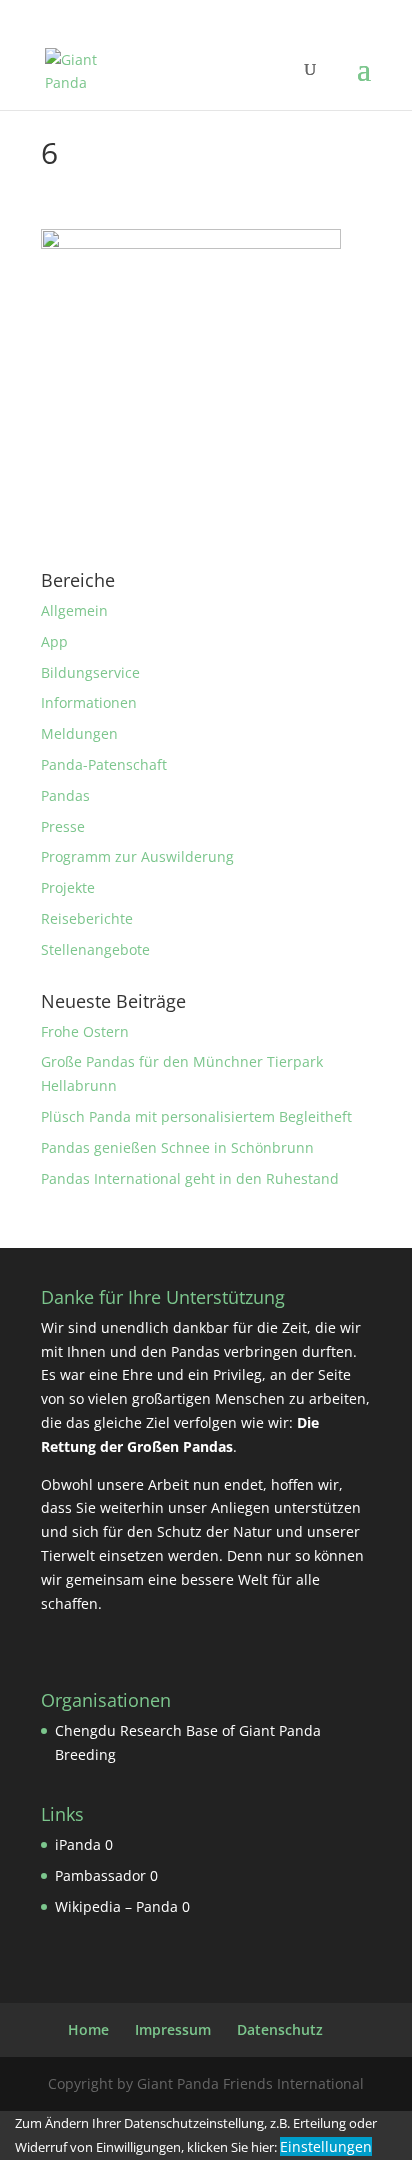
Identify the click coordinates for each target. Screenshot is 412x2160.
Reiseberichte (87, 918)
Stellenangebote (95, 949)
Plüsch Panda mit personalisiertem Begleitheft (196, 1116)
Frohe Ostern (85, 1031)
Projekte (68, 887)
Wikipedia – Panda (116, 1906)
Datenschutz (280, 2029)
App (54, 641)
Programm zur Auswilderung (137, 856)
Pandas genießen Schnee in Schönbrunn (177, 1147)
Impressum (173, 2029)
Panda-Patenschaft (104, 764)
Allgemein (74, 610)
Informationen (89, 702)
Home (88, 2029)
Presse (63, 826)
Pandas (65, 795)
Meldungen (79, 733)
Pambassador (100, 1875)
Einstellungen (326, 2146)
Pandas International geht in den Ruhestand (190, 1178)
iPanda (78, 1844)
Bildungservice (90, 672)
